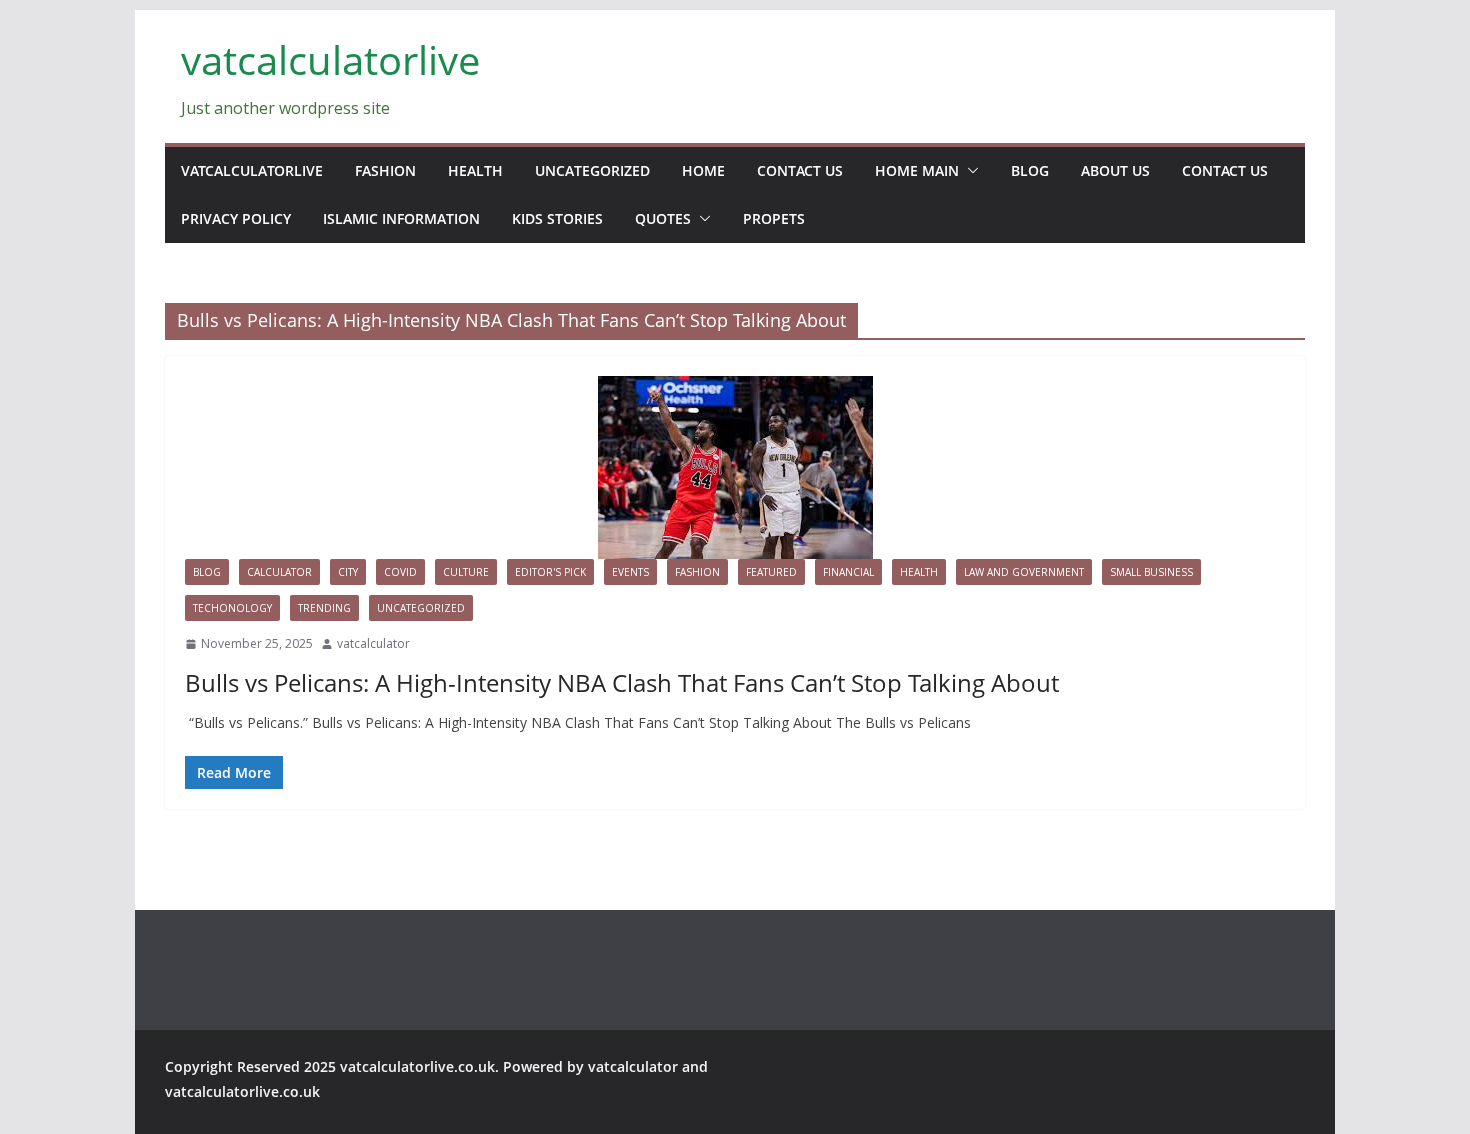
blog (1030, 170)
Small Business (1151, 572)
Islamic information (401, 218)
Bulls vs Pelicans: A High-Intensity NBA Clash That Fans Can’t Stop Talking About (622, 682)
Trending (324, 608)
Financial (848, 572)
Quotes (663, 218)
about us (1115, 170)
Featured (771, 572)
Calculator (279, 572)
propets (774, 218)
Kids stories (557, 218)
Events (630, 572)
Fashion (385, 170)
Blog (207, 572)
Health (475, 170)
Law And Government (1024, 572)
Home (703, 170)
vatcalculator (373, 643)
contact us (800, 170)
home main (917, 170)
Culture (466, 572)
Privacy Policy (236, 218)
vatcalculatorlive (330, 59)
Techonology (232, 608)
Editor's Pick (550, 572)
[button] (969, 171)
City (348, 572)
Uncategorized (592, 170)
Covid (400, 572)
